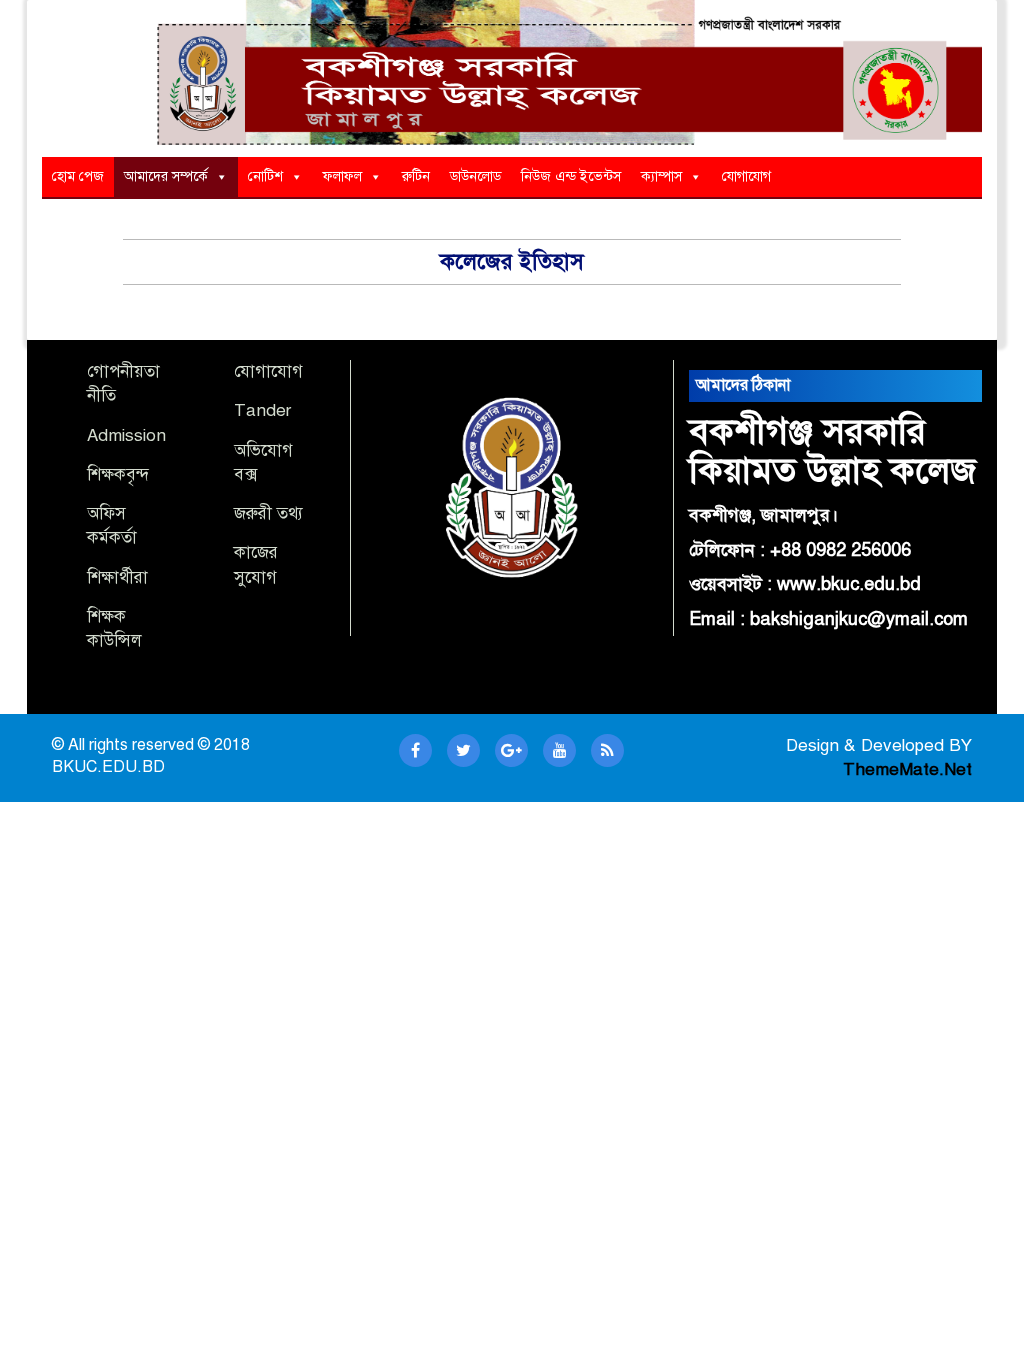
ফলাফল (342, 176)
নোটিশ (265, 176)
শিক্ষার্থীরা (117, 577)
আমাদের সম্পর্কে (166, 176)
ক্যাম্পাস (661, 176)
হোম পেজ (78, 176)
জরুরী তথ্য (268, 513)
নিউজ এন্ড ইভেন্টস (571, 176)
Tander (262, 410)
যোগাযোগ (746, 176)
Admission (126, 435)
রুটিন (416, 176)
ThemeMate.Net (907, 769)
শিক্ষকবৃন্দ (118, 474)
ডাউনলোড (475, 176)
